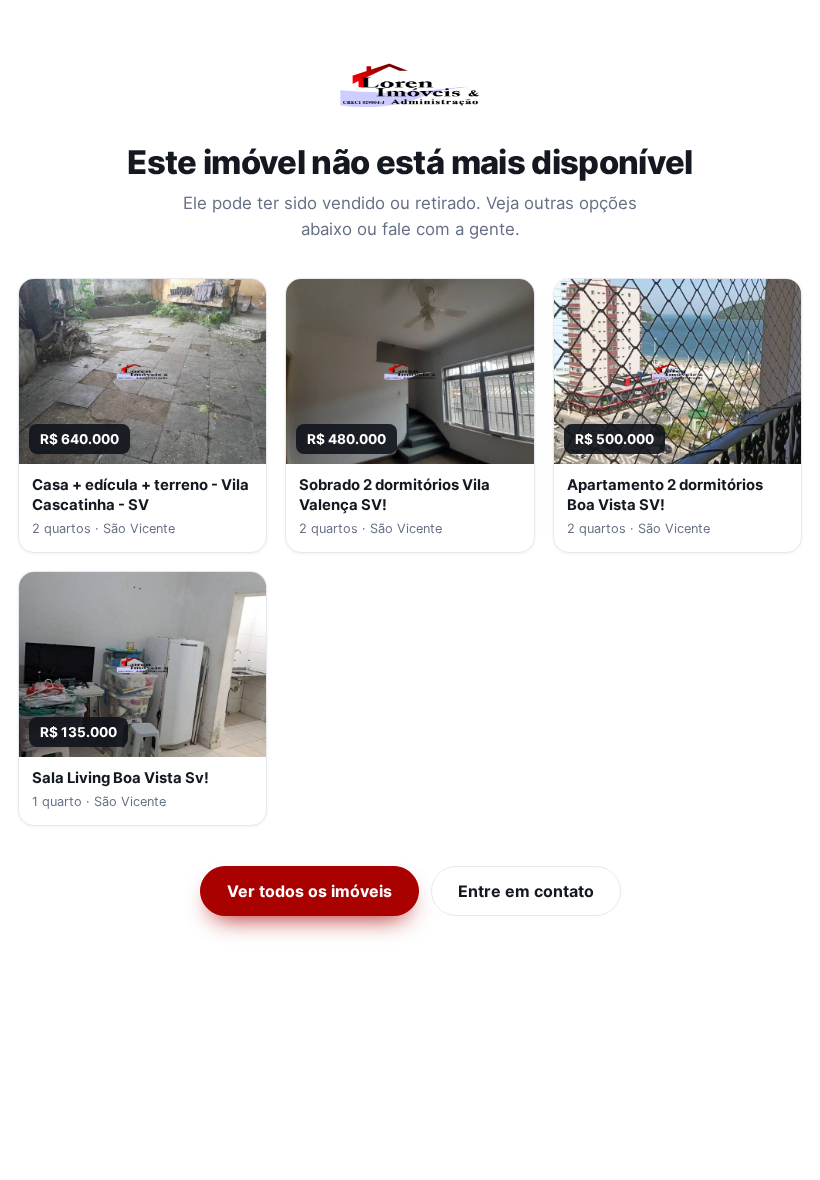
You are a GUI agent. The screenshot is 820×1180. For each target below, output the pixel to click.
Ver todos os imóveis (309, 891)
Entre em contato (526, 891)
